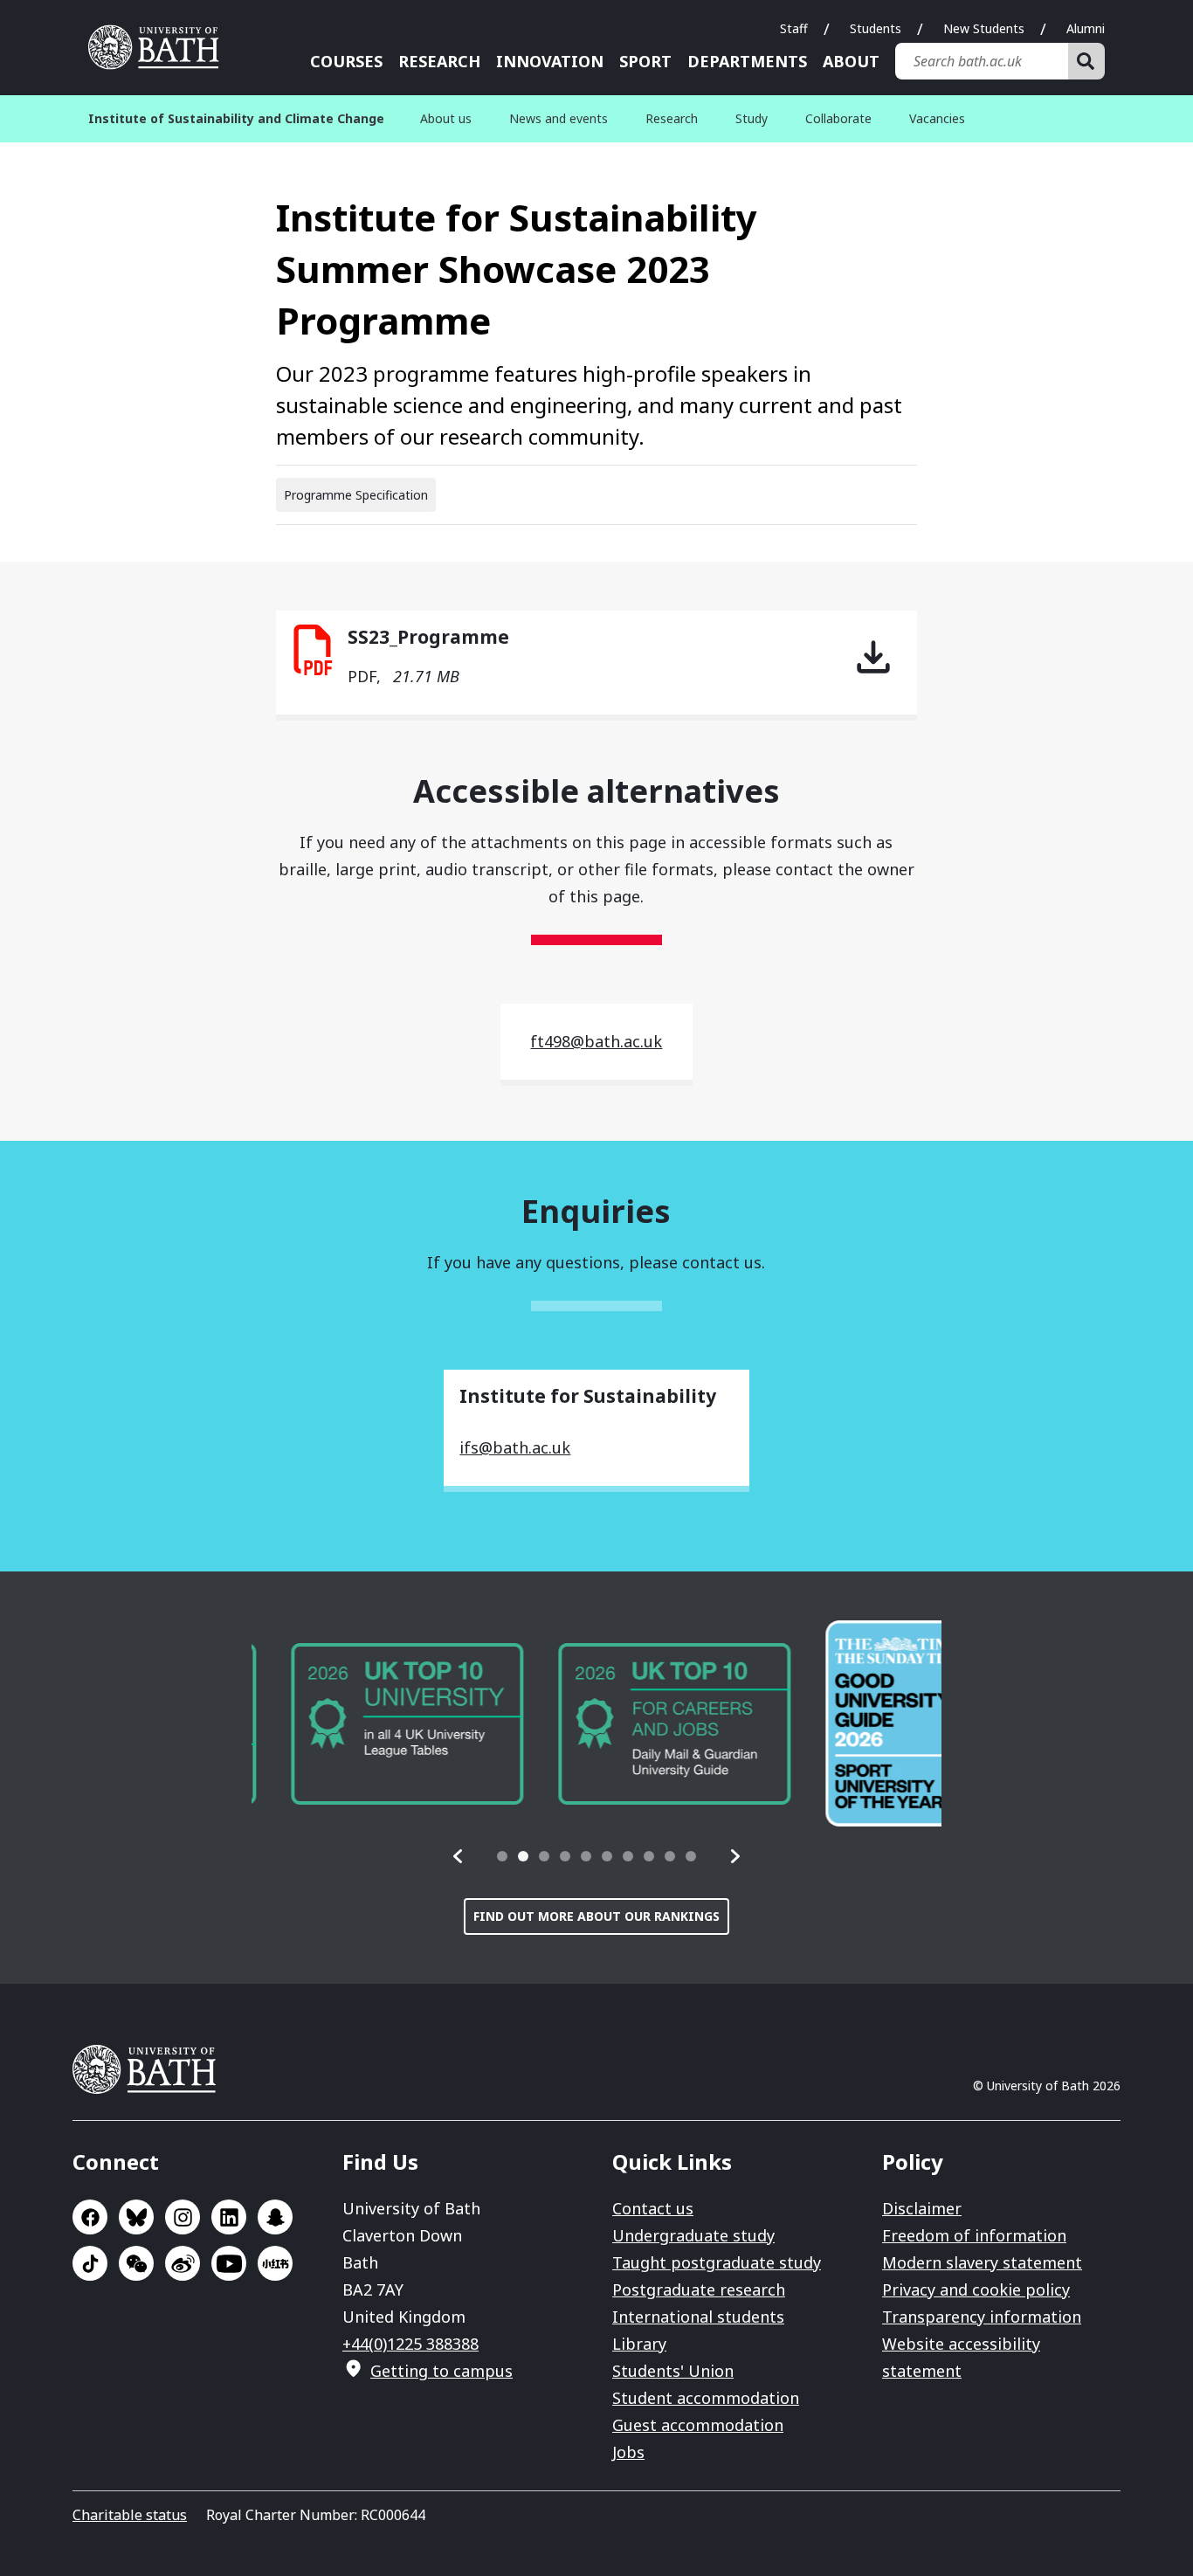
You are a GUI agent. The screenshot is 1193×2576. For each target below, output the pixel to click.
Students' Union (673, 2371)
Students (876, 28)
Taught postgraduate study (717, 2262)
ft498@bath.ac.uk (596, 1041)
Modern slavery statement (982, 2262)
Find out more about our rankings (596, 1916)
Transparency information (982, 2317)
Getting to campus (441, 2371)
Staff (794, 28)
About (851, 61)
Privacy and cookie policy (976, 2289)
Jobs (628, 2452)
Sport (645, 61)
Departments (747, 61)
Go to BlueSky (136, 2217)
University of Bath (160, 47)
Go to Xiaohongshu (275, 2263)
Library (639, 2344)
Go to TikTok (90, 2263)
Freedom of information (974, 2235)
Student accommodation (706, 2398)
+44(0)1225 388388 (410, 2344)
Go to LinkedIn (229, 2217)
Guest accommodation (698, 2425)
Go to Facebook (90, 2217)
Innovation (550, 61)
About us (446, 118)
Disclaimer (922, 2208)
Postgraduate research (699, 2289)
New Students (984, 28)
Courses (346, 61)
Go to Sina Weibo (183, 2263)
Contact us (653, 2208)
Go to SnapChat (275, 2217)
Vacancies (937, 118)
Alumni (1086, 28)
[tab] (502, 1856)
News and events (559, 118)
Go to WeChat (136, 2263)
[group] (368, 1724)
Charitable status (130, 2515)
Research (439, 61)
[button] (459, 1856)
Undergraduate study (693, 2235)
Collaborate (838, 118)
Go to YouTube (229, 2263)
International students (698, 2317)
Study (752, 118)
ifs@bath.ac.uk (515, 1447)
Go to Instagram (183, 2217)
